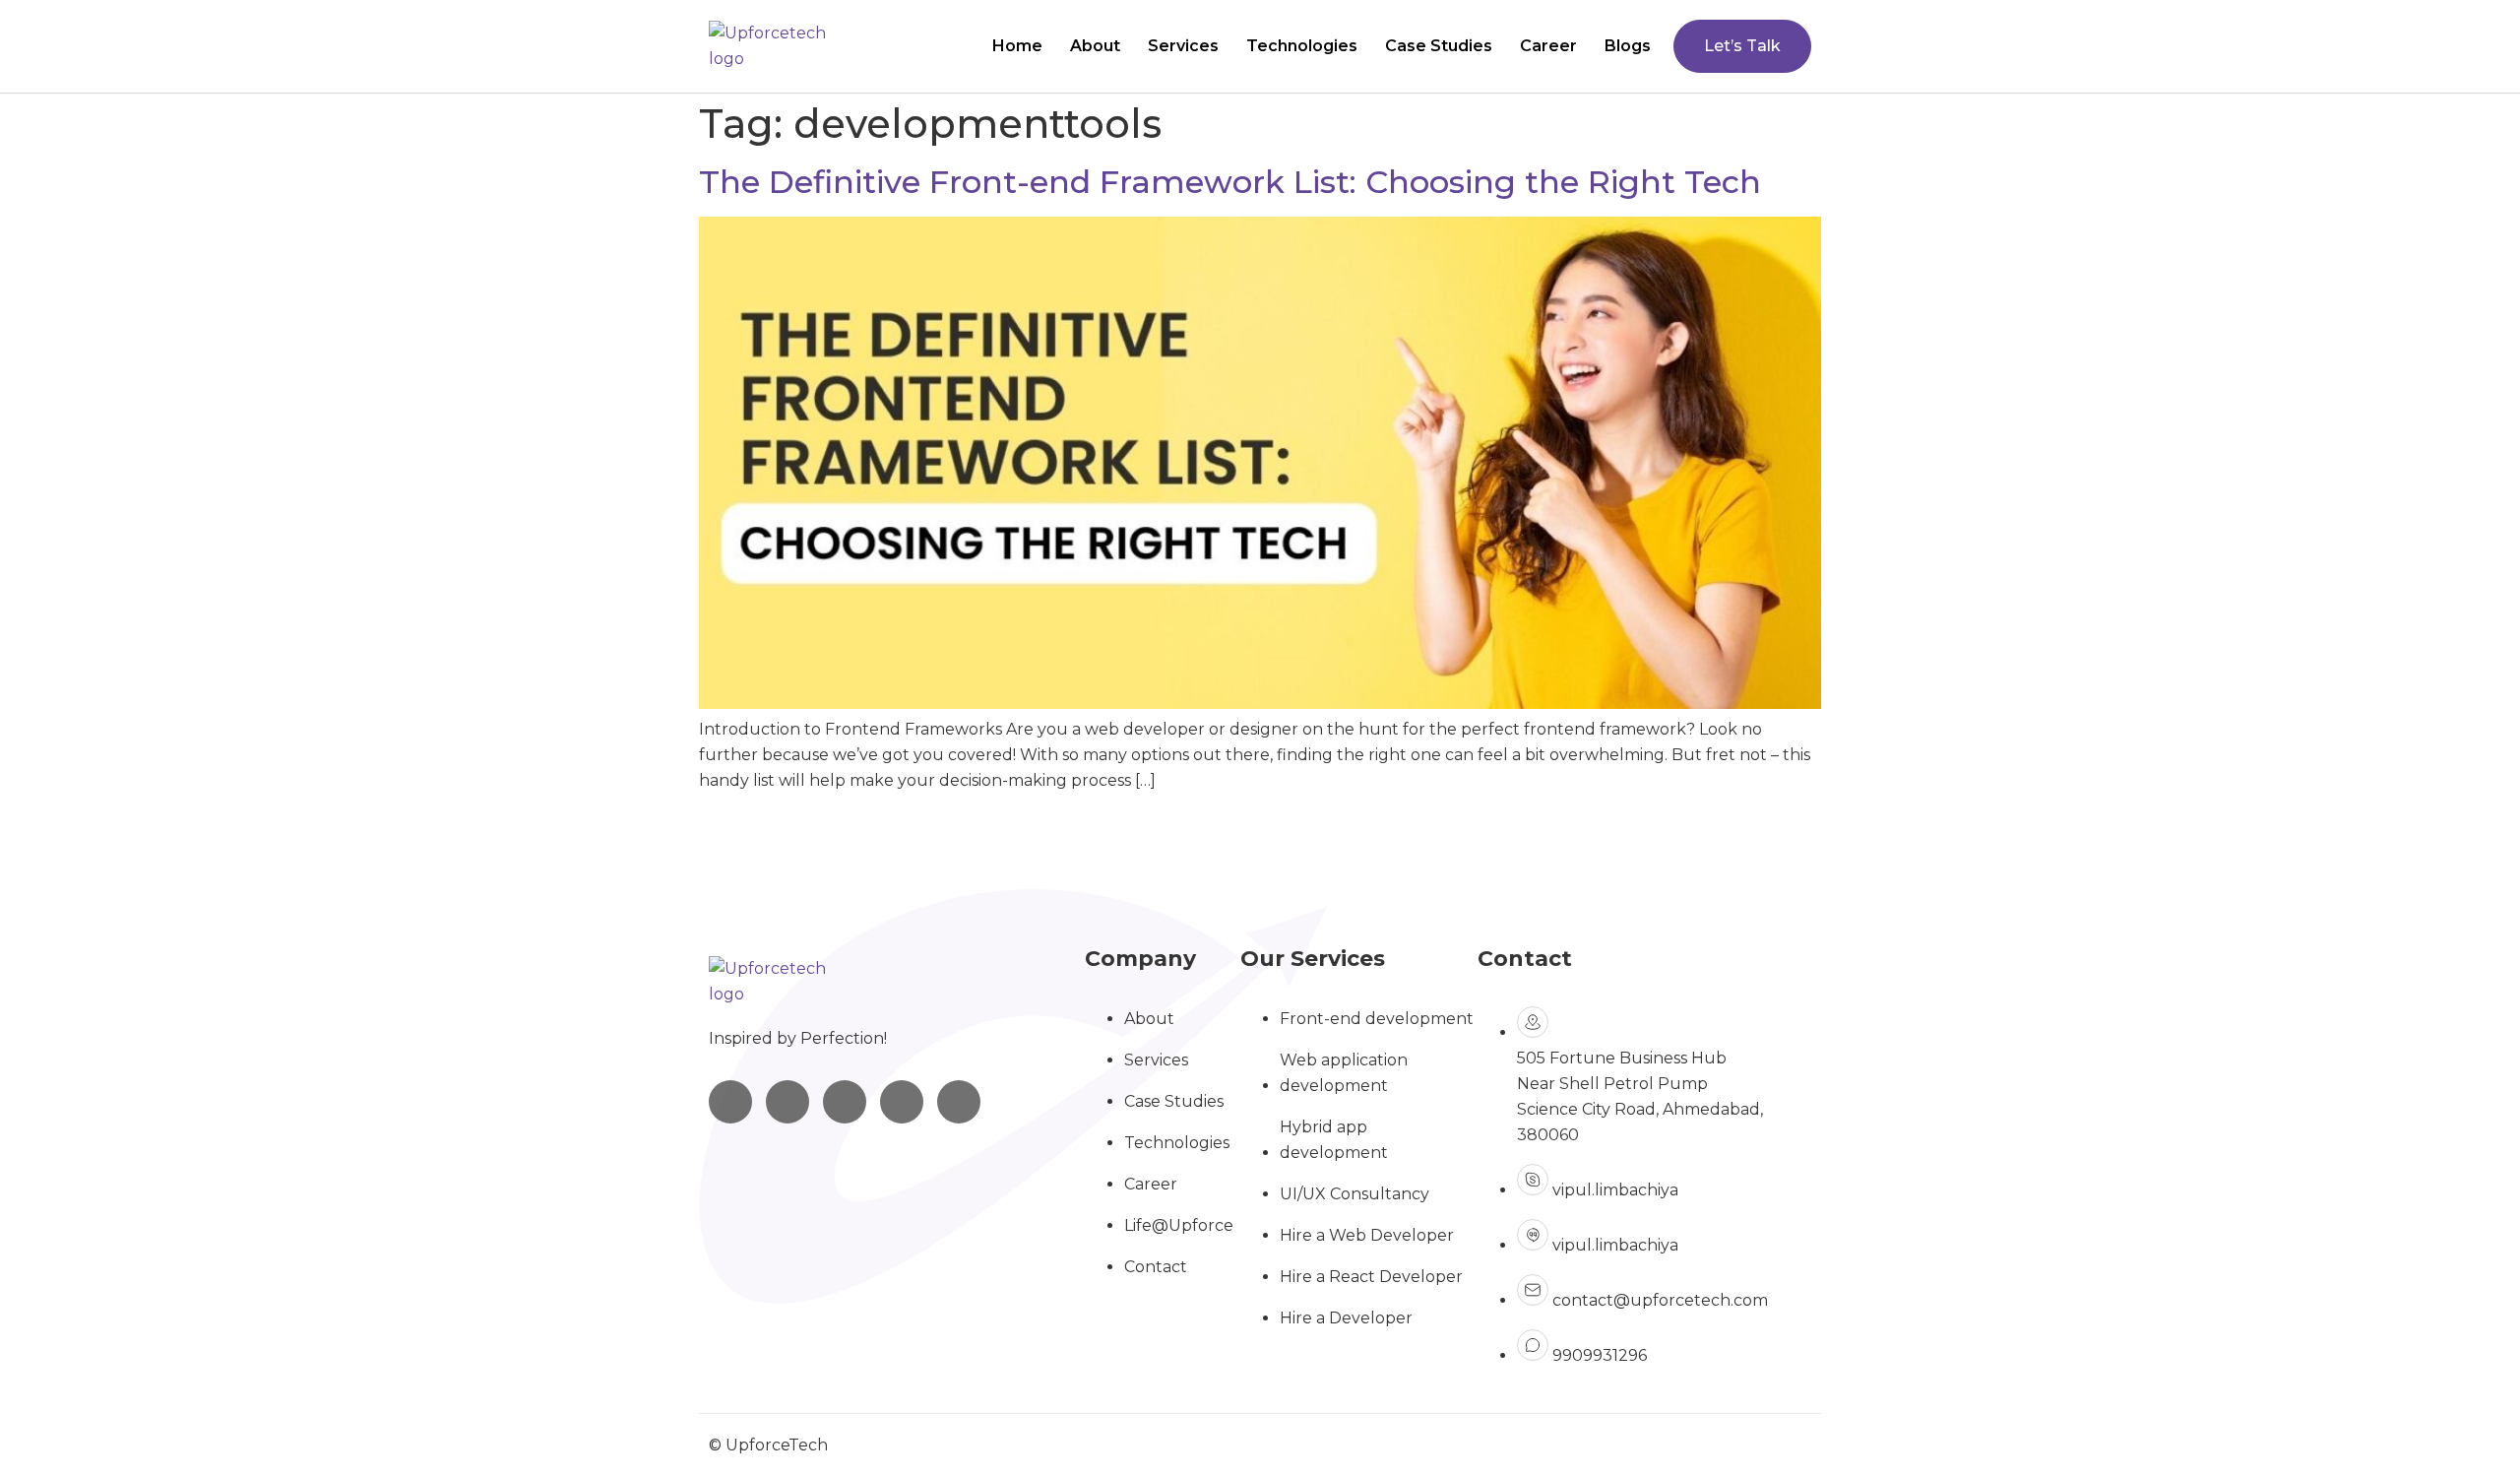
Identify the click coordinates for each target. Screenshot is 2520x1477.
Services (1183, 46)
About (1095, 46)
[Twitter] (902, 1102)
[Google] (959, 1102)
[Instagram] (730, 1102)
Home (1017, 46)
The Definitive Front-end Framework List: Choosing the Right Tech (1230, 182)
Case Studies (1439, 46)
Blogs (1628, 46)
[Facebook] (845, 1102)
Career (1548, 46)
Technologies (1302, 46)
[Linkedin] (787, 1102)
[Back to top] (2445, 1379)
